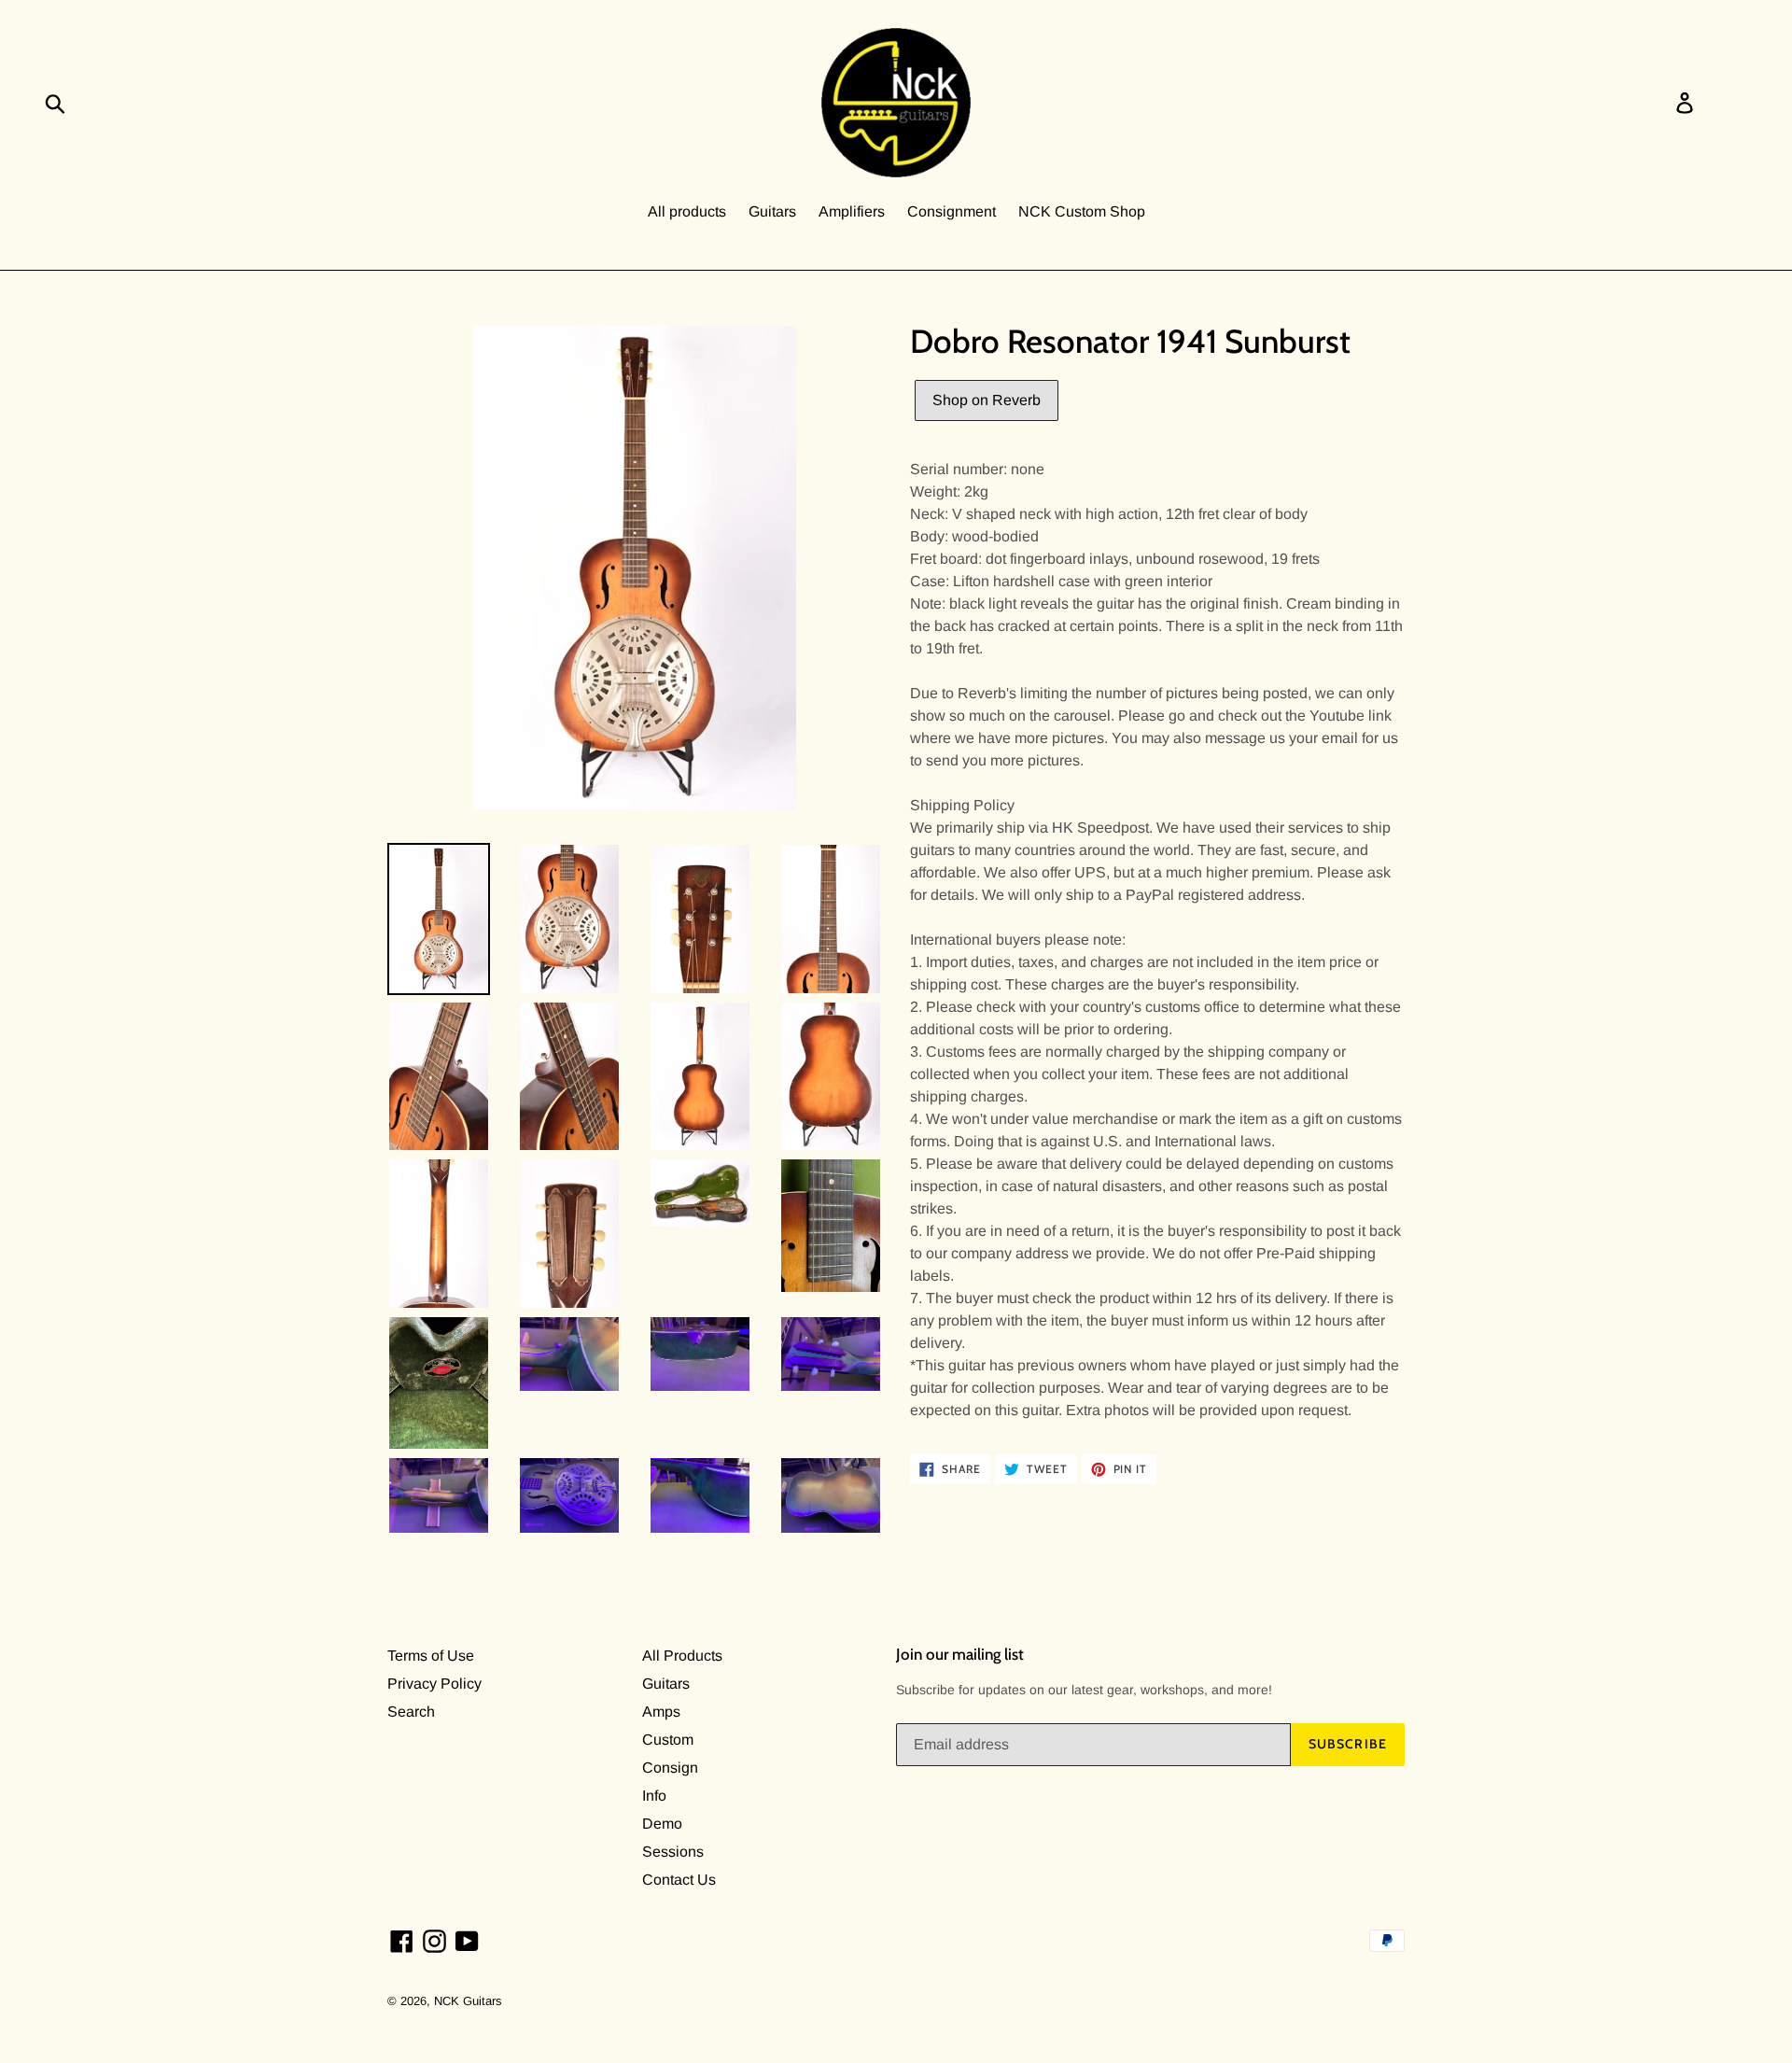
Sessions (673, 1852)
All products (687, 211)
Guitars (772, 211)
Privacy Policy (434, 1684)
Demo (662, 1824)
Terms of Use (431, 1656)
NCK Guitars (468, 2001)
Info (654, 1796)
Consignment (952, 211)
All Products (682, 1656)
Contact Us (679, 1880)
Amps (661, 1712)
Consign (670, 1768)
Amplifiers (852, 211)
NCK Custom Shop (1082, 211)
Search (411, 1712)
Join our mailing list (960, 1654)
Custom (668, 1740)
